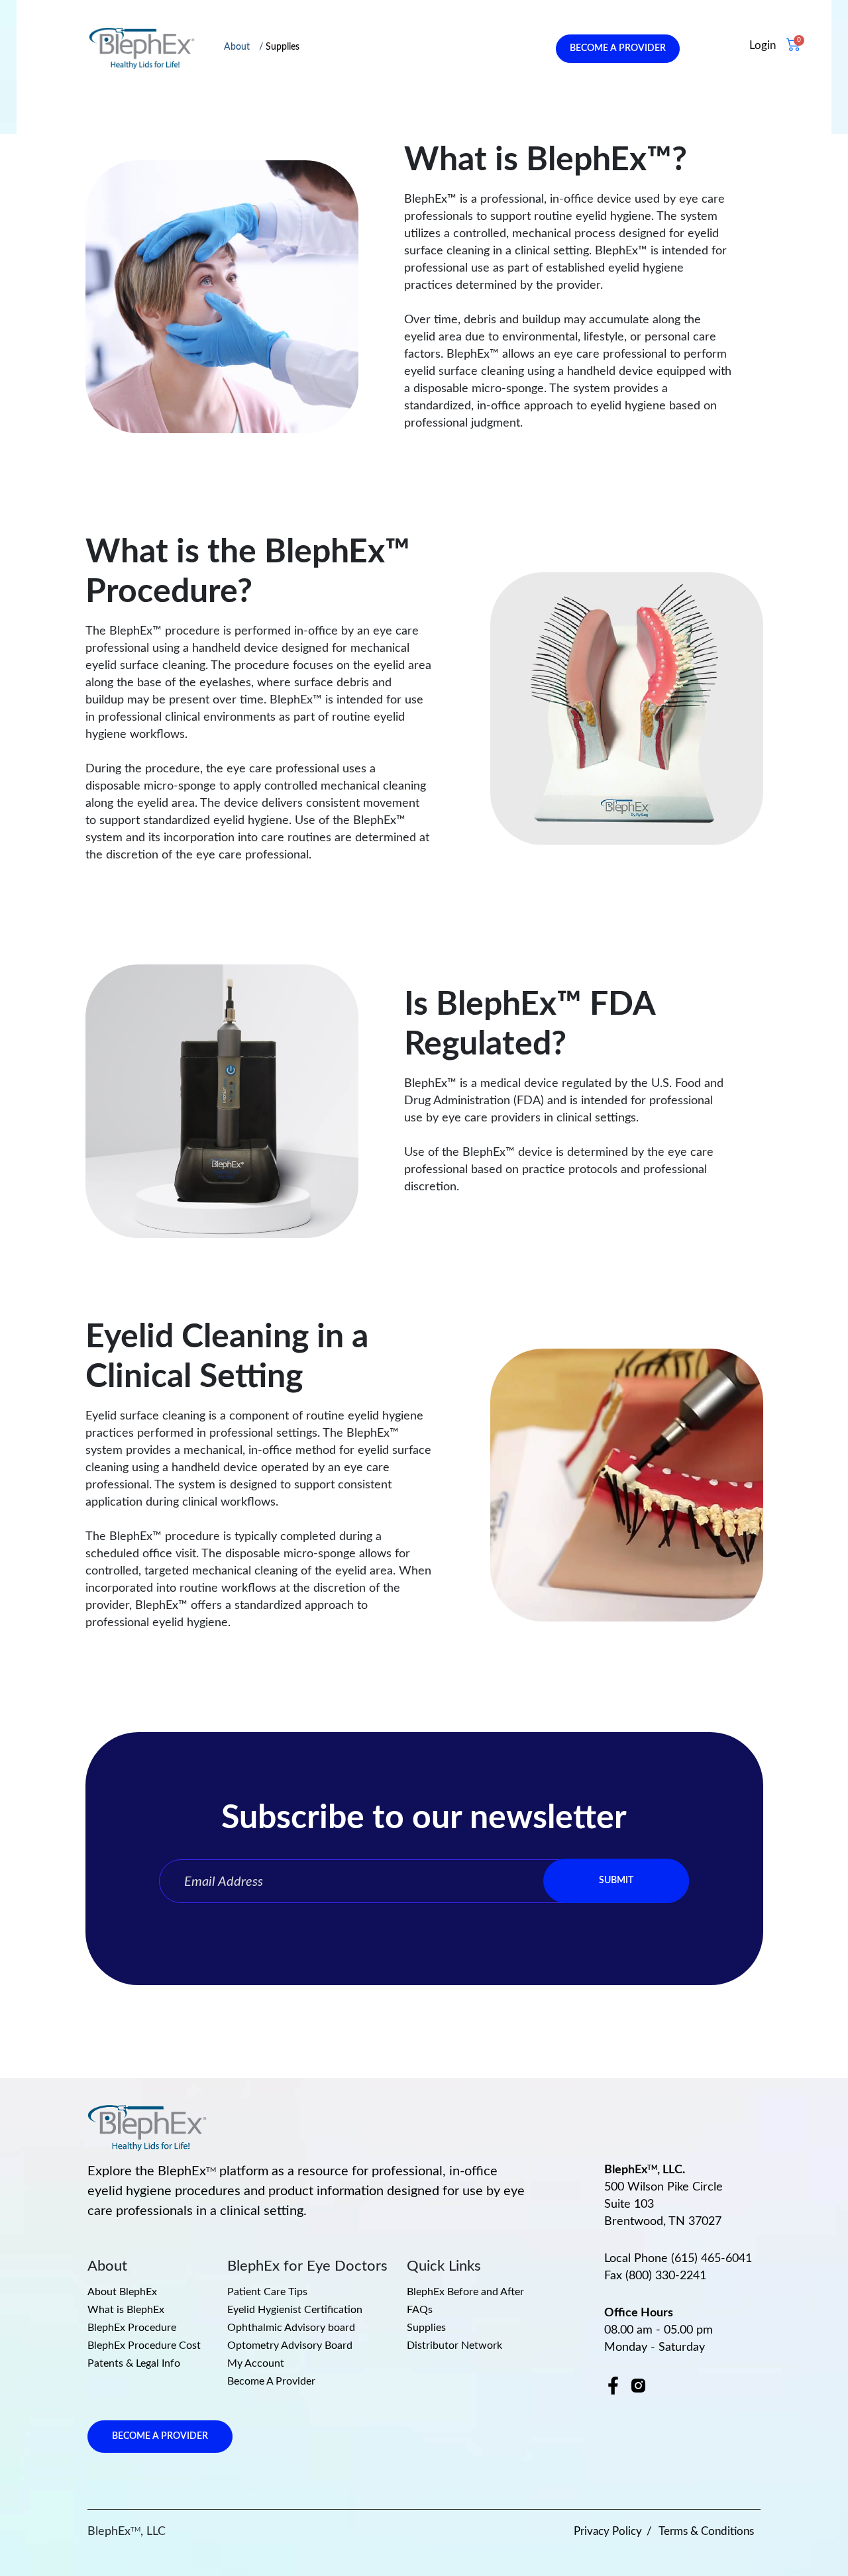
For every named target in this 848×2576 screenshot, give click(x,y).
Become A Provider (271, 2381)
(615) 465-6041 (712, 2259)
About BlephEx (122, 2292)
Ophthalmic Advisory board (291, 2328)
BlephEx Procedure (132, 2328)
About (237, 47)
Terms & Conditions (706, 2531)
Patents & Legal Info (134, 2363)
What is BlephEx (126, 2310)
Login (763, 45)
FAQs (420, 2310)
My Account (256, 2363)
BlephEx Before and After (465, 2292)
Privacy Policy (608, 2531)
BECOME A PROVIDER (618, 48)
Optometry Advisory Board (290, 2345)
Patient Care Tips (267, 2292)
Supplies (283, 47)
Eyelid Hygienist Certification (295, 2310)
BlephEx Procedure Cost (144, 2345)
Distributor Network (454, 2345)
